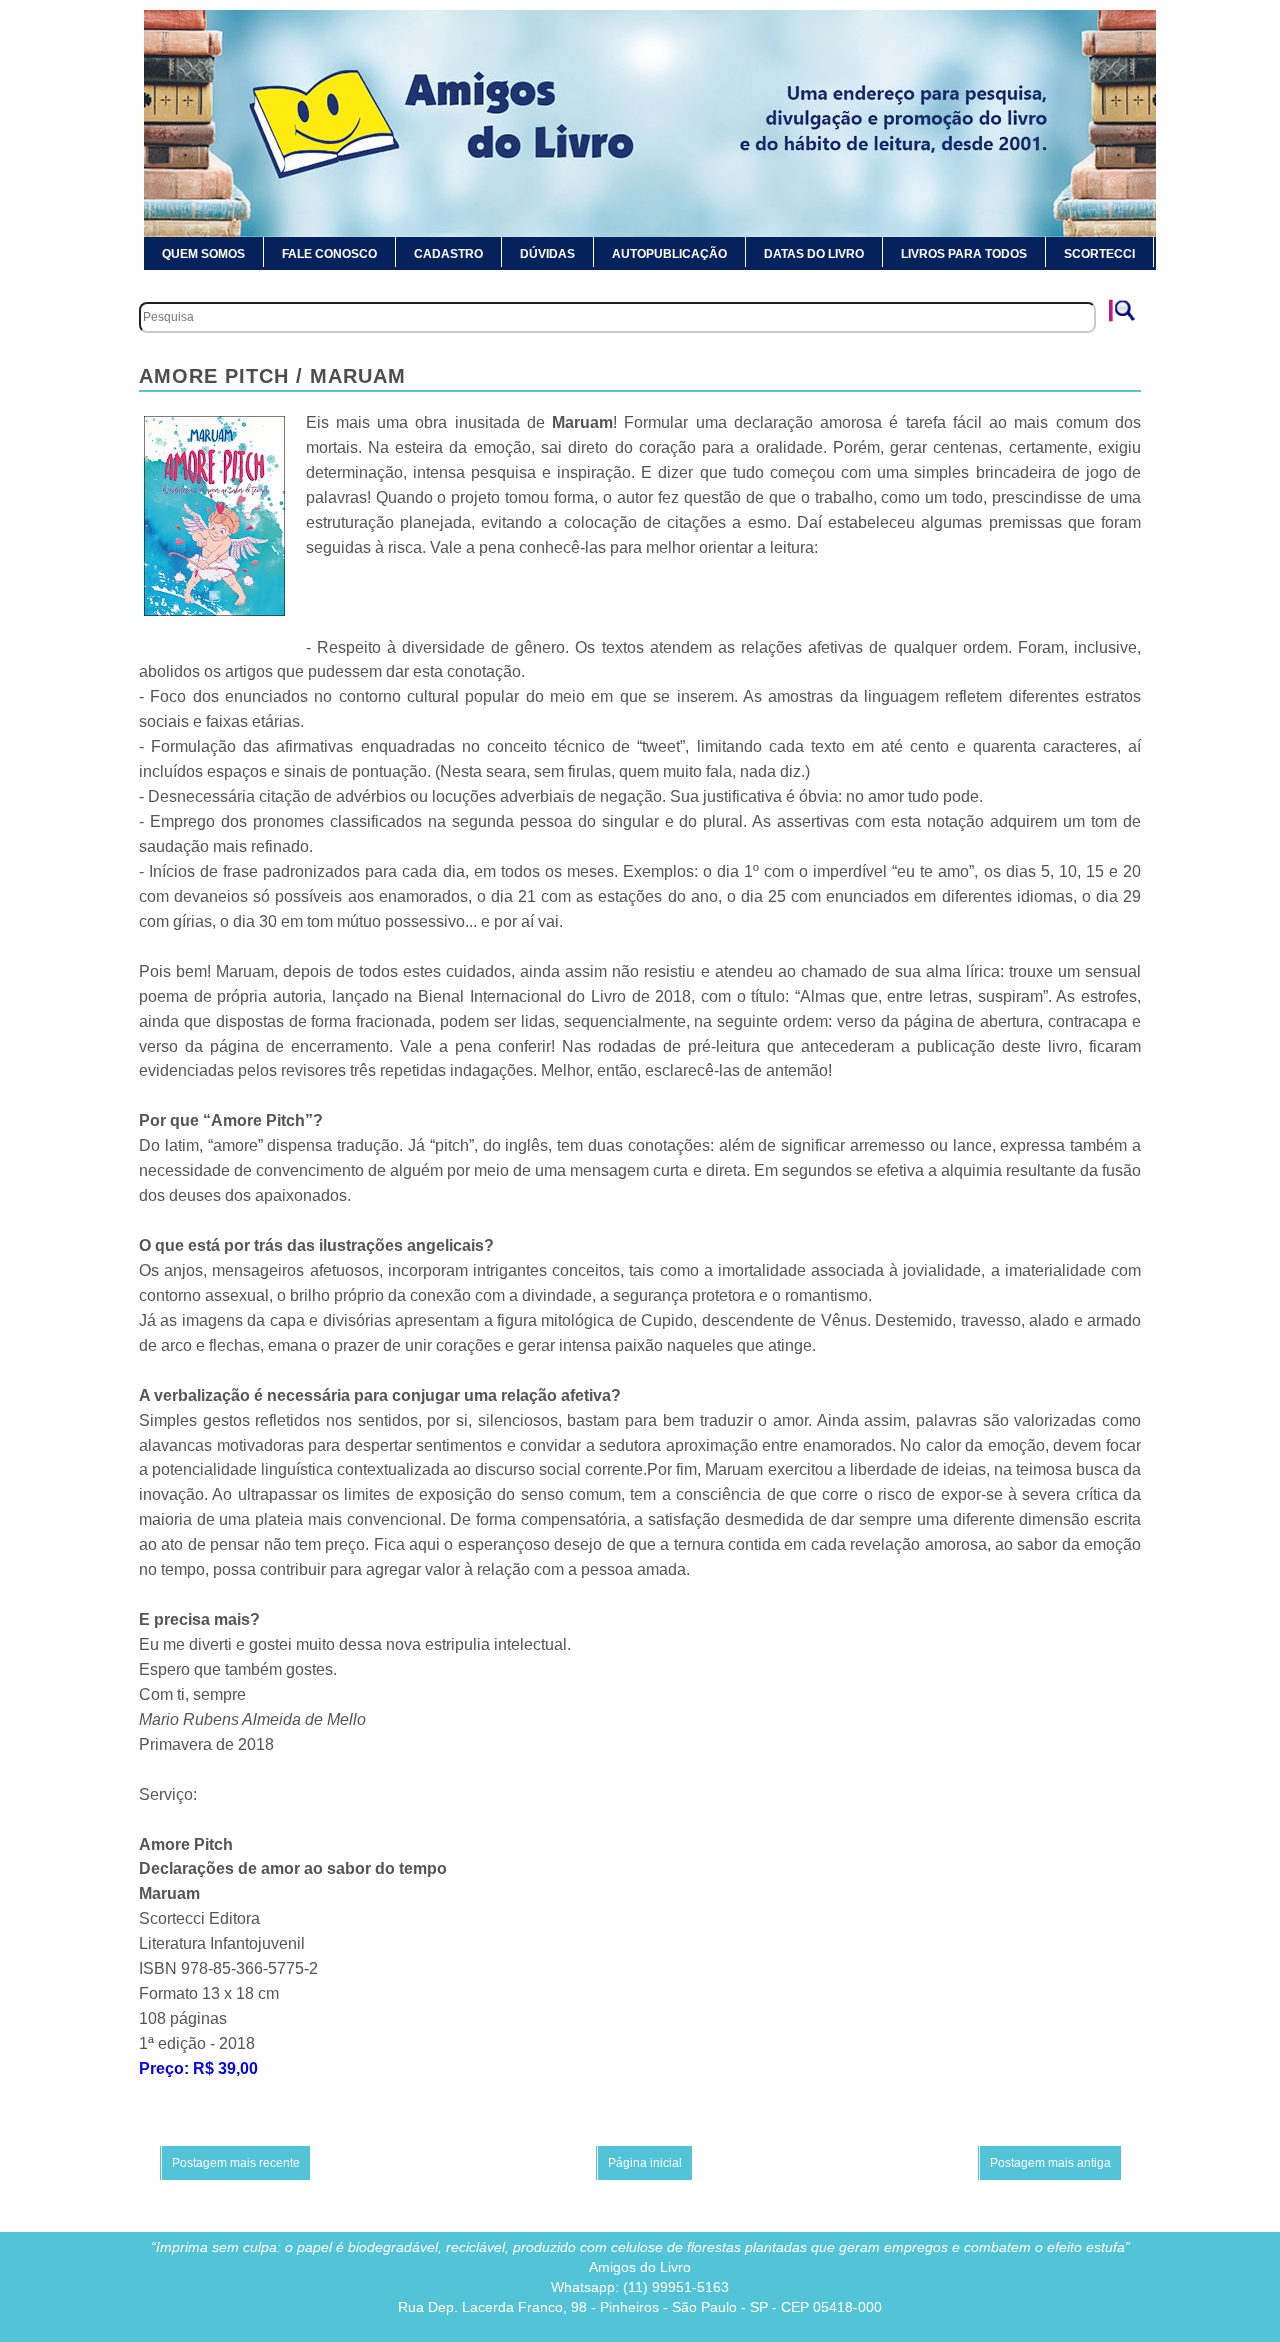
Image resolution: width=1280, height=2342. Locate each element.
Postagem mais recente (236, 2163)
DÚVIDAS (547, 254)
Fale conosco (329, 254)
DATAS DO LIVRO (814, 254)
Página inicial (645, 2163)
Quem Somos (203, 254)
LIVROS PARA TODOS (964, 254)
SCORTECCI (1099, 254)
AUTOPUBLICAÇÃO (669, 254)
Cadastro (448, 254)
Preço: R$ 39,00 (198, 2068)
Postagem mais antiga (1050, 2163)
